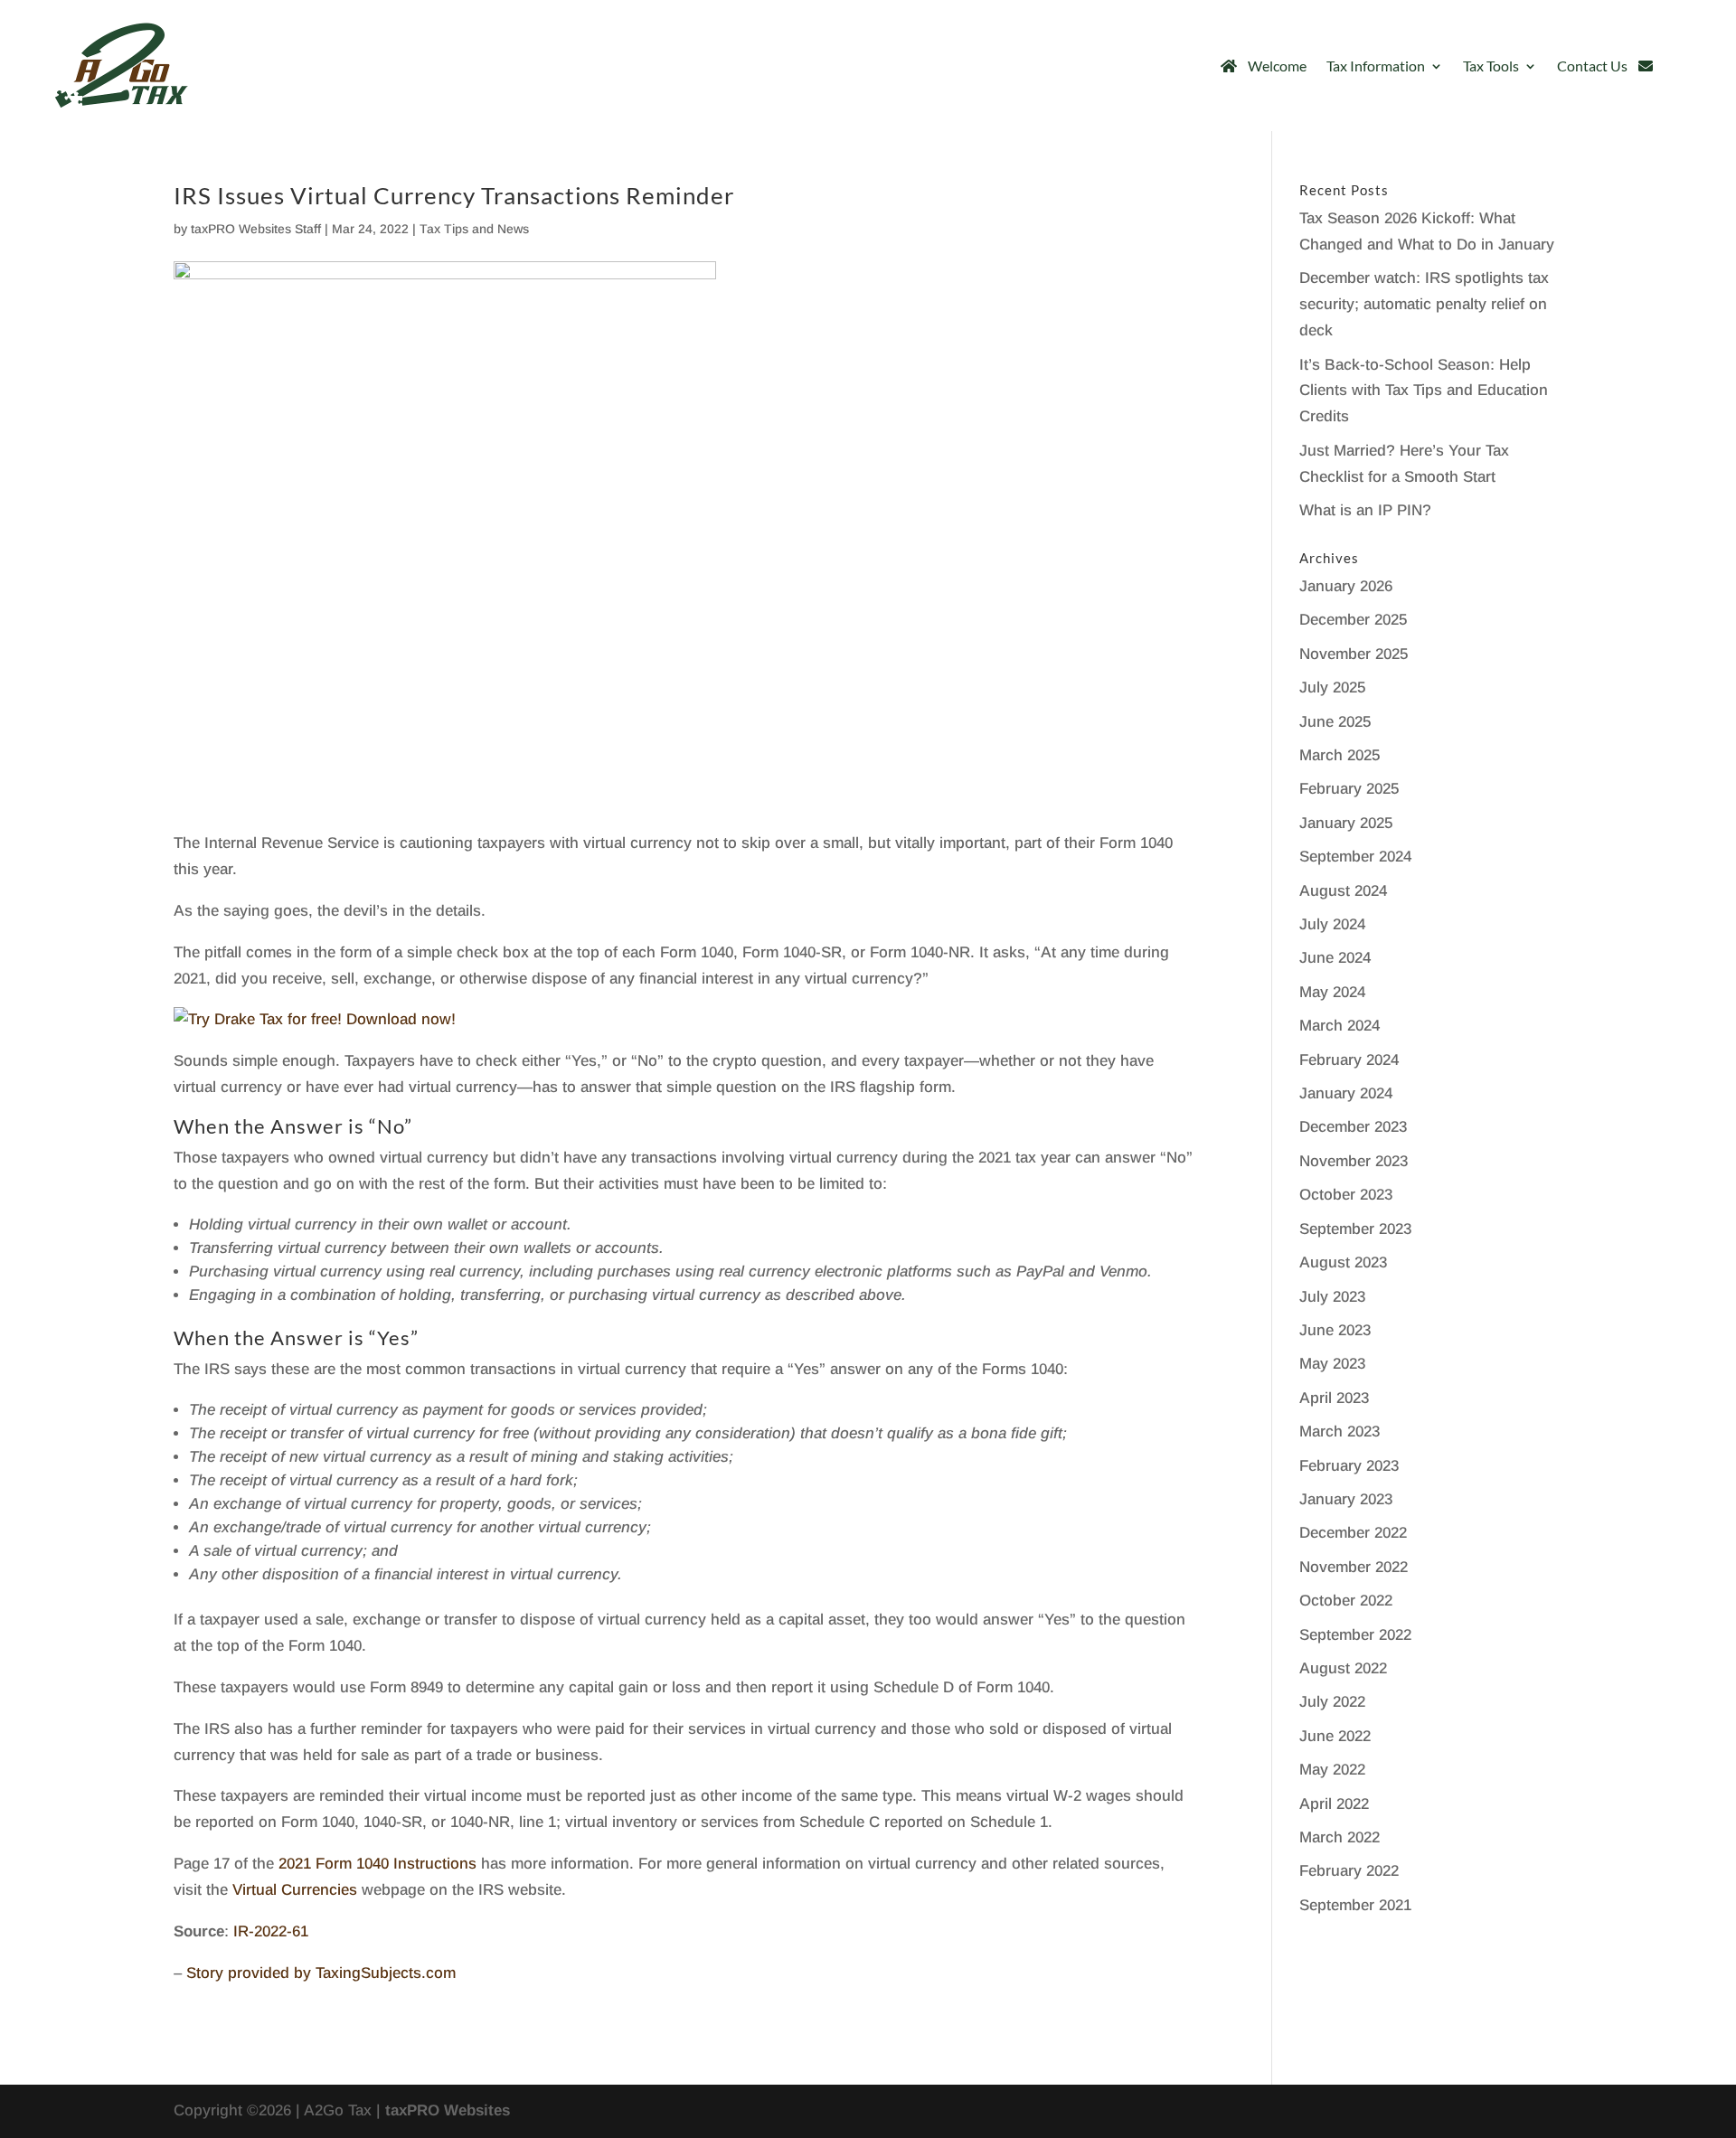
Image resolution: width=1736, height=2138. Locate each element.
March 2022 (1340, 1837)
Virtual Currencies (295, 1890)
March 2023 (1340, 1432)
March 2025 (1340, 755)
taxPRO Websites (448, 2110)
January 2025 (1346, 823)
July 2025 (1332, 688)
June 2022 (1335, 1736)
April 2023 (1334, 1398)
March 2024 (1340, 1026)
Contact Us (1592, 66)
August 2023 (1343, 1262)
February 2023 (1349, 1466)
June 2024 (1335, 958)
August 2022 (1343, 1668)
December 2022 (1353, 1533)
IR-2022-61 (271, 1931)
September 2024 (1355, 857)
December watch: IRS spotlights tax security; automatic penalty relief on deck (1424, 304)
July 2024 (1332, 924)
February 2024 (1349, 1060)
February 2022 (1349, 1871)
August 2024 (1343, 891)
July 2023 (1332, 1297)
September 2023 (1355, 1229)
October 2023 (1346, 1195)
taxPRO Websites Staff (256, 229)
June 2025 (1335, 722)
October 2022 (1346, 1601)
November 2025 (1354, 654)
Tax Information (1376, 66)
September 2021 (1355, 1905)
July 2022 (1332, 1702)
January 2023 (1346, 1499)
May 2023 (1332, 1364)
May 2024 (1332, 992)
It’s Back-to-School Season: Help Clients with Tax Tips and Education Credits (1424, 391)
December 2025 (1353, 620)
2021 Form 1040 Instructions (377, 1864)
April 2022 (1334, 1804)
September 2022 (1355, 1635)
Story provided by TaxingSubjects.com (321, 1973)
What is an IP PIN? (1365, 510)
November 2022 (1354, 1567)
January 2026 (1346, 586)
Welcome (1277, 66)
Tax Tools (1491, 66)
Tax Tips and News (474, 229)
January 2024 (1346, 1093)
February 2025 (1349, 789)
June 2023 (1335, 1330)
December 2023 (1353, 1127)
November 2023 (1354, 1161)
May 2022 (1332, 1770)
